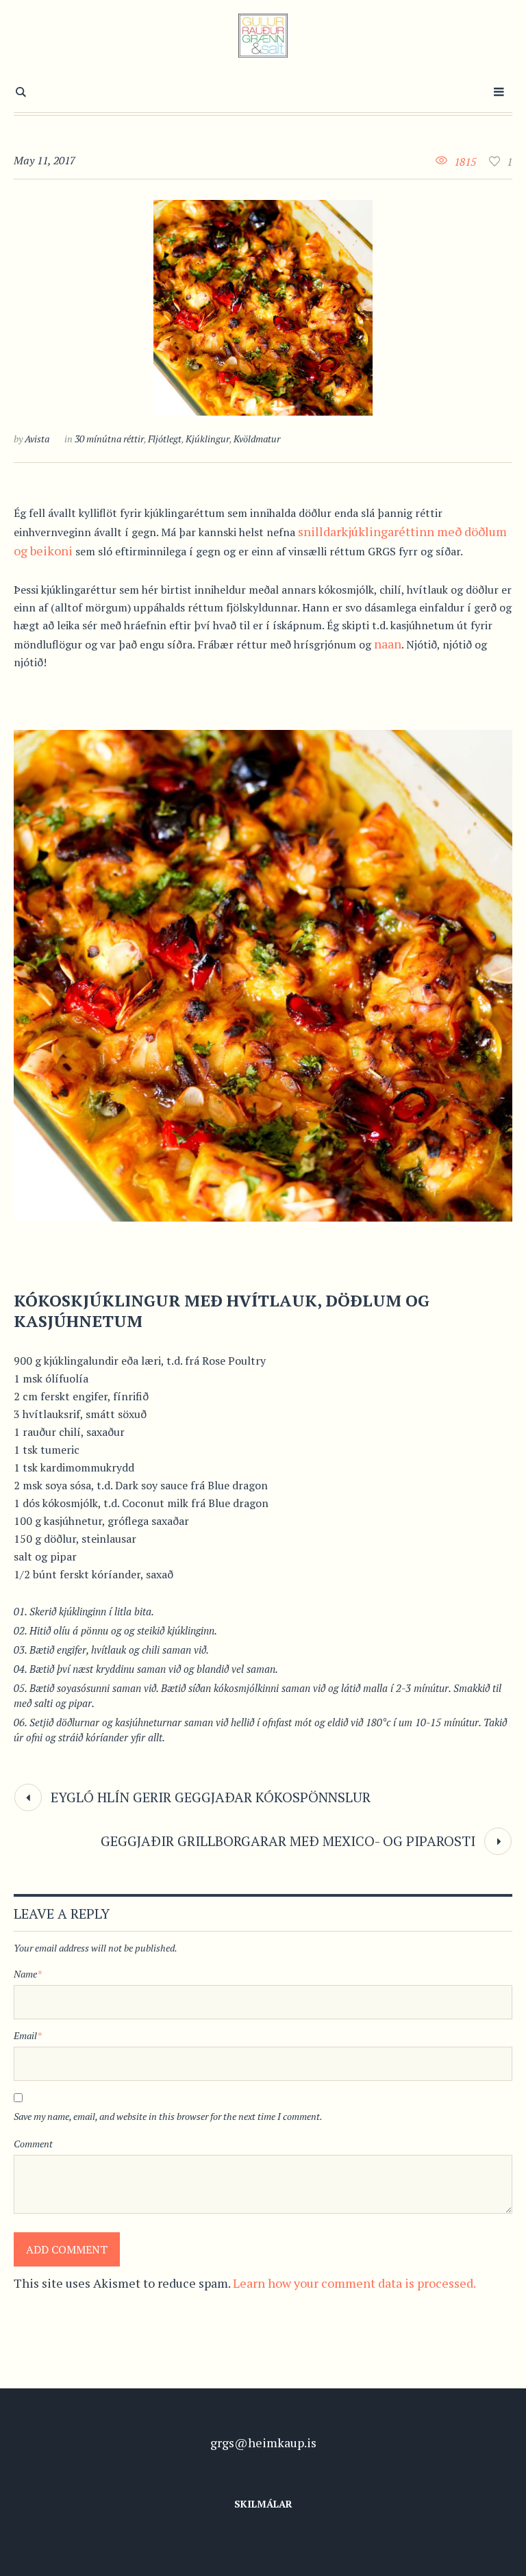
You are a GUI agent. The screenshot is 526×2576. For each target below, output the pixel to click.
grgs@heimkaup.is (263, 2442)
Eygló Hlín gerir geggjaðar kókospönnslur (211, 1797)
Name (28, 1974)
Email (28, 2035)
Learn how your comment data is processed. (354, 2283)
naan (388, 644)
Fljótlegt (165, 439)
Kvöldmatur (257, 439)
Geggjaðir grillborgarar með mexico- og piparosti (288, 1841)
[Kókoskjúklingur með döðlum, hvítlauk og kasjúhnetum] (263, 308)
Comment (33, 2144)
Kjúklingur (208, 439)
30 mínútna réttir (109, 439)
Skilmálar (263, 2504)
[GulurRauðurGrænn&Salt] (263, 36)
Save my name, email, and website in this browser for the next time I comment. (168, 2116)
